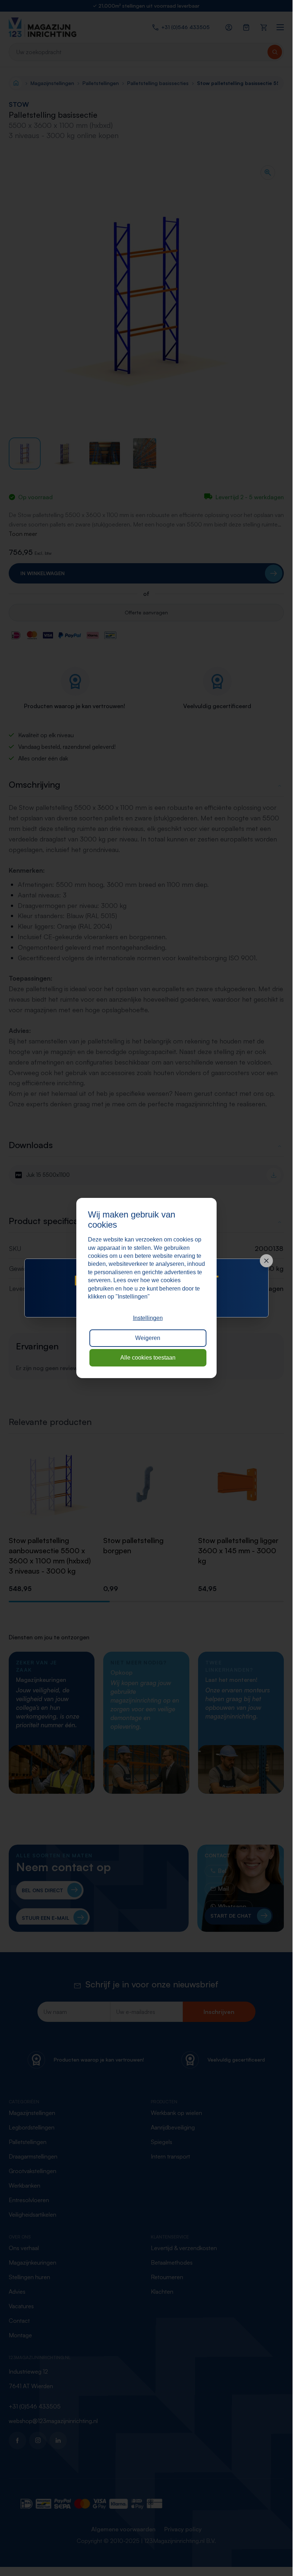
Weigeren (148, 1338)
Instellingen (148, 1318)
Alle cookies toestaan (148, 1358)
